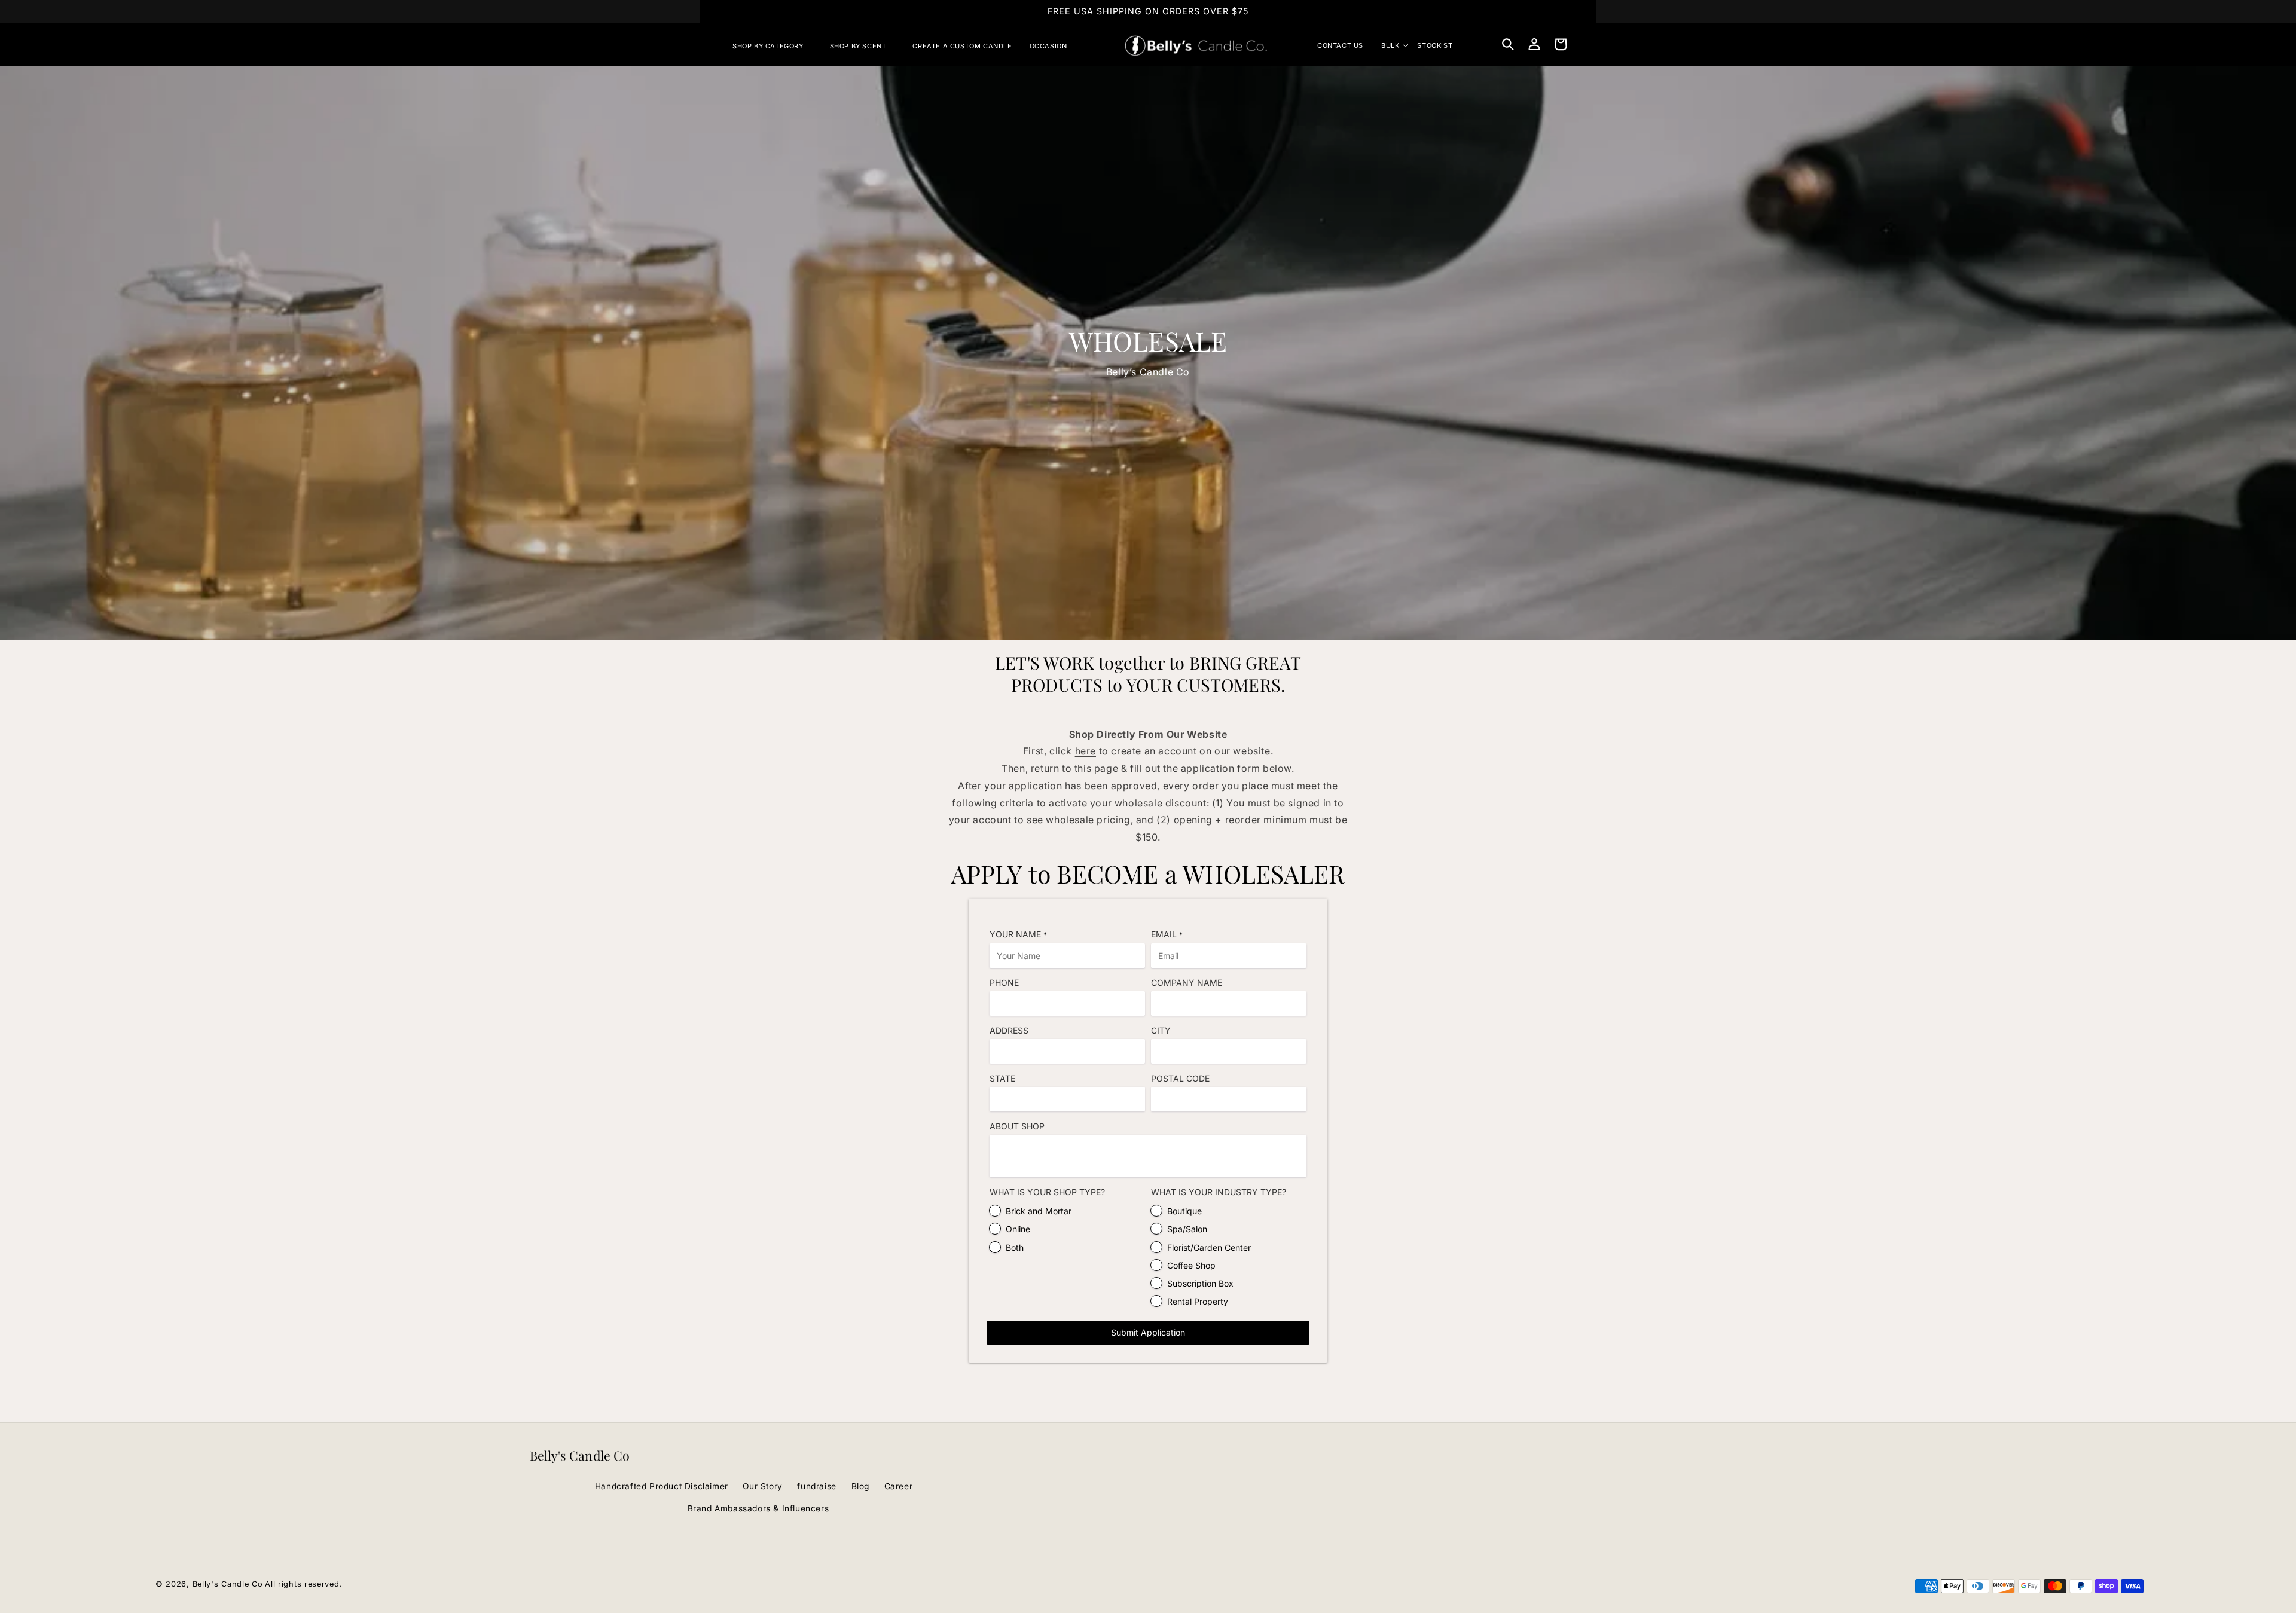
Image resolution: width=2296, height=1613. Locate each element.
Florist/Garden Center (1209, 1247)
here (1086, 751)
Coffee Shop (1191, 1265)
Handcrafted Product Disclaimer (662, 1486)
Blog (860, 1486)
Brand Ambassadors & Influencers (758, 1508)
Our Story (762, 1486)
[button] (773, 46)
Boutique (1184, 1211)
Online (1018, 1229)
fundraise (816, 1486)
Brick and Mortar (1039, 1211)
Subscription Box (1200, 1283)
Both (1015, 1247)
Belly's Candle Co (228, 1584)
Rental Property (1198, 1301)
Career (899, 1486)
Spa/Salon (1187, 1229)
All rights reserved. (303, 1584)
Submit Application (1148, 1332)
